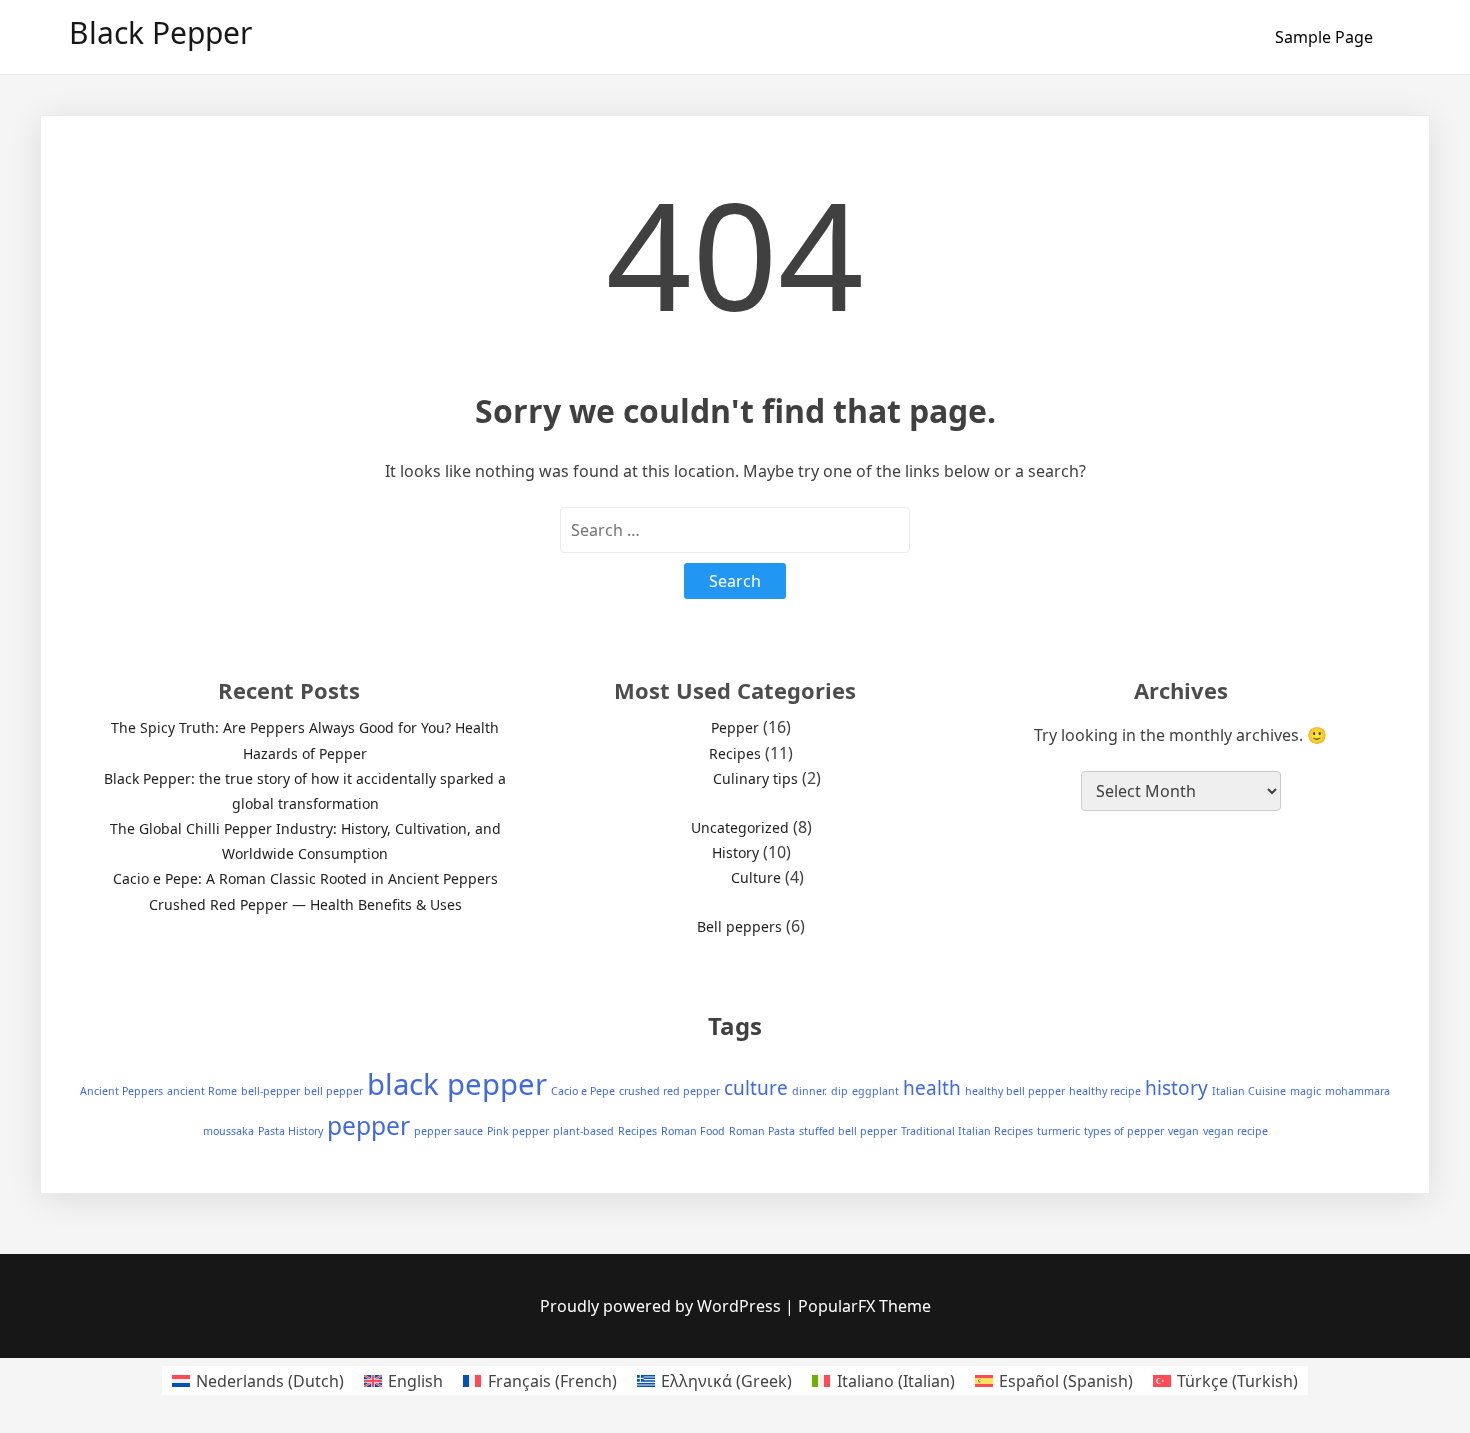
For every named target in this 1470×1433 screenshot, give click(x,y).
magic (1305, 1091)
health (932, 1088)
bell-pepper (270, 1091)
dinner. (809, 1091)
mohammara (1357, 1091)
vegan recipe (1235, 1131)
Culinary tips (755, 778)
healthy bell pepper (1015, 1091)
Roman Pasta (762, 1131)
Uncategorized (740, 827)
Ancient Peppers (121, 1091)
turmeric (1058, 1131)
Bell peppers (739, 926)
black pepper (457, 1084)
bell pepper (333, 1091)
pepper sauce (448, 1131)
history (1176, 1088)
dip (839, 1091)
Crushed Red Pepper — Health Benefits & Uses (305, 904)
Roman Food (693, 1131)
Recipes (735, 753)
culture (756, 1088)
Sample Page (1324, 37)
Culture (756, 877)
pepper (368, 1125)
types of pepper (1124, 1131)
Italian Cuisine (1249, 1091)
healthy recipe (1105, 1091)
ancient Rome (202, 1091)
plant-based (583, 1131)
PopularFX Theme (864, 1306)
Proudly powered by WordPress (662, 1306)
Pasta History (290, 1131)
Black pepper (160, 32)
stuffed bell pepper (848, 1131)
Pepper (735, 727)
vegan (1183, 1131)
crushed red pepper (669, 1091)
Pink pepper (518, 1131)
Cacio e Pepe (583, 1091)
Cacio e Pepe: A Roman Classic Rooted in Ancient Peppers (305, 878)
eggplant (875, 1091)
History (735, 852)
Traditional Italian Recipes (967, 1131)
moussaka (228, 1131)
